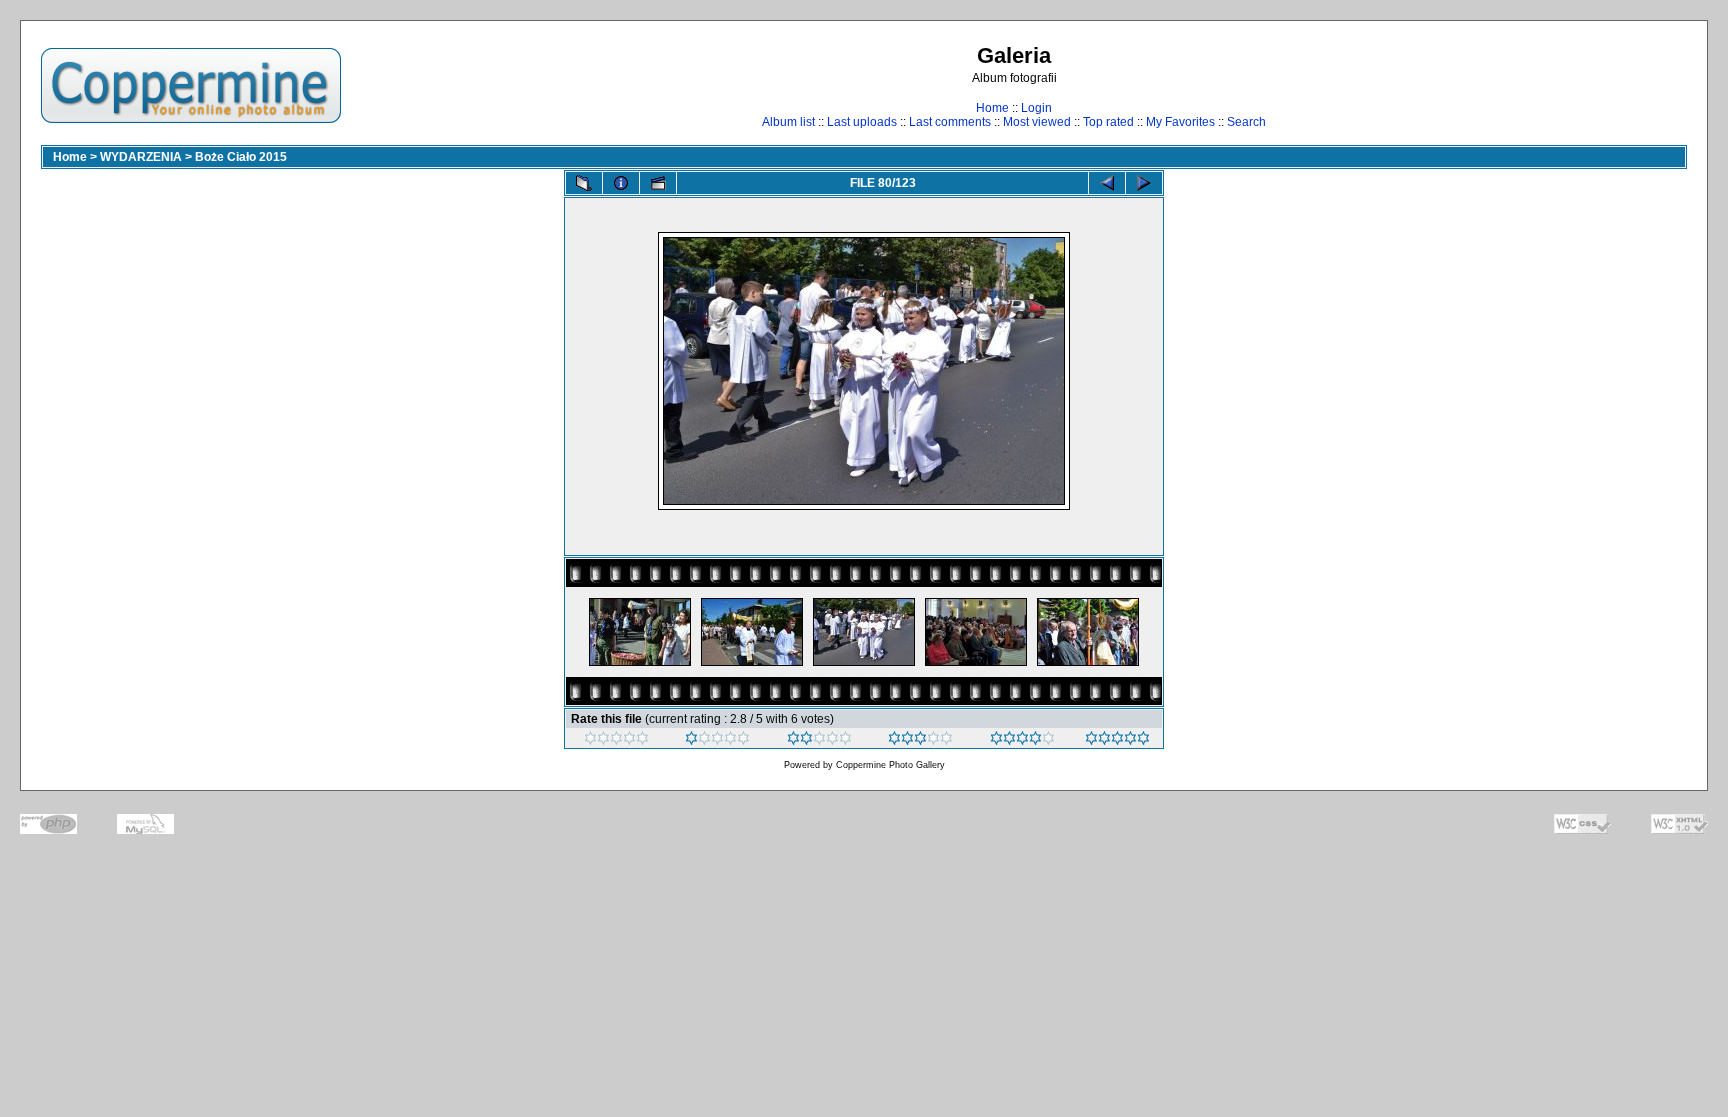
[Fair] (819, 741)
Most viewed (1037, 122)
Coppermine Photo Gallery (890, 765)
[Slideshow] (658, 183)
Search (1246, 122)
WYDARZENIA (141, 157)
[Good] (920, 741)
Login (1036, 108)
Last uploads (862, 122)
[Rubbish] (616, 741)
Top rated (1108, 122)
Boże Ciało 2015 (241, 157)
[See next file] (1144, 183)
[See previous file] (1107, 183)
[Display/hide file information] (621, 183)
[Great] (1117, 741)
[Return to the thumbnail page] (584, 183)
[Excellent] (1022, 741)
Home (992, 108)
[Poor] (717, 741)
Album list (788, 122)
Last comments (950, 122)
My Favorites (1180, 122)
